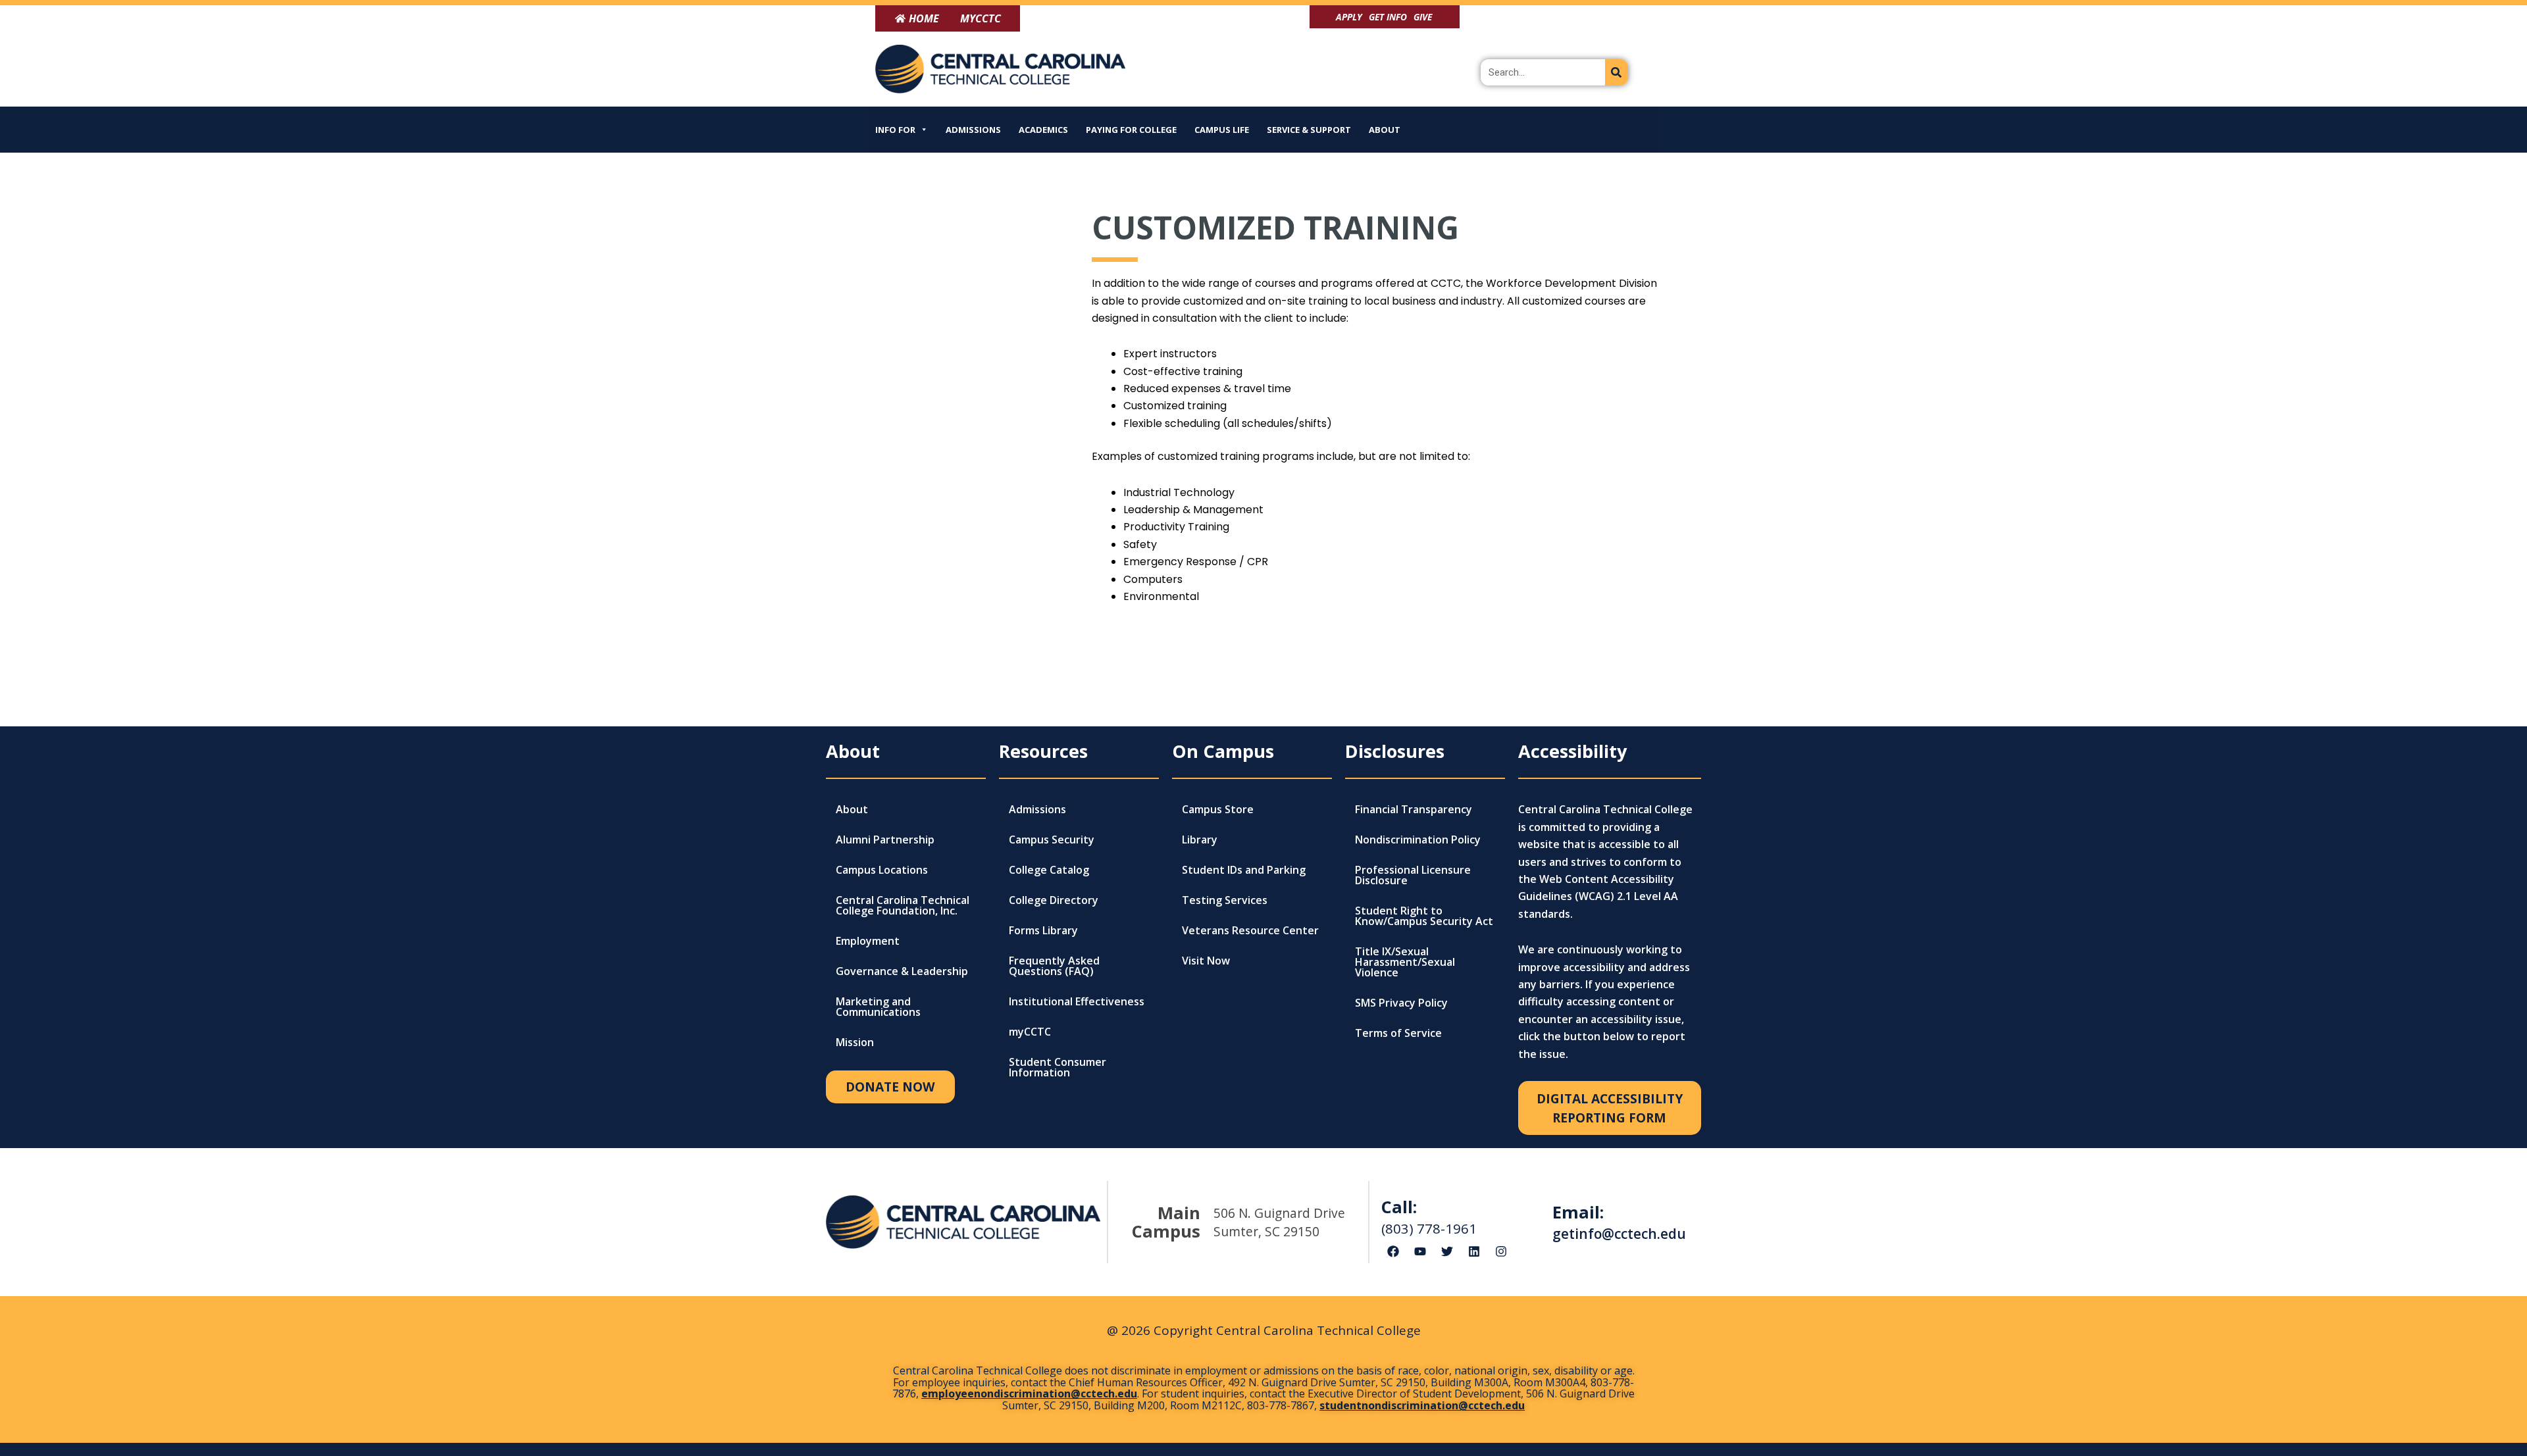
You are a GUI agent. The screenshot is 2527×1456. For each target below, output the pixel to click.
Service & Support (1309, 130)
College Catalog (1049, 870)
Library (1200, 840)
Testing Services (1225, 900)
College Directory (1054, 900)
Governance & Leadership (902, 971)
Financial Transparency (1414, 809)
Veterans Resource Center (1250, 930)
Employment (868, 941)
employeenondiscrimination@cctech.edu (1029, 1393)
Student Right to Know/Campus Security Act (1424, 916)
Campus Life (1222, 130)
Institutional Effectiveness (1077, 1001)
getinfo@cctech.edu (1619, 1234)
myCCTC (1030, 1032)
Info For (895, 130)
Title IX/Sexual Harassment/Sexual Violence (1405, 962)
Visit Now (1206, 961)
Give (1423, 17)
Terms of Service (1398, 1033)
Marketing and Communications (878, 1007)
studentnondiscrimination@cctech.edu (1422, 1405)
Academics (1043, 130)
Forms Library (1043, 930)
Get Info (1388, 17)
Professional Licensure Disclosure (1413, 875)
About (1385, 130)
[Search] (1617, 72)
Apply (1349, 17)
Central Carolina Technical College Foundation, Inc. (903, 905)
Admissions (973, 130)
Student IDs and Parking (1244, 870)
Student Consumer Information (1058, 1067)
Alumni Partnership (885, 840)
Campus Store (1218, 809)
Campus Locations (882, 870)
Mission (855, 1042)
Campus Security (1052, 840)
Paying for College (1131, 130)
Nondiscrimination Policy (1418, 840)
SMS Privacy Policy (1401, 1003)
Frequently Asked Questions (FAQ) (1054, 966)
